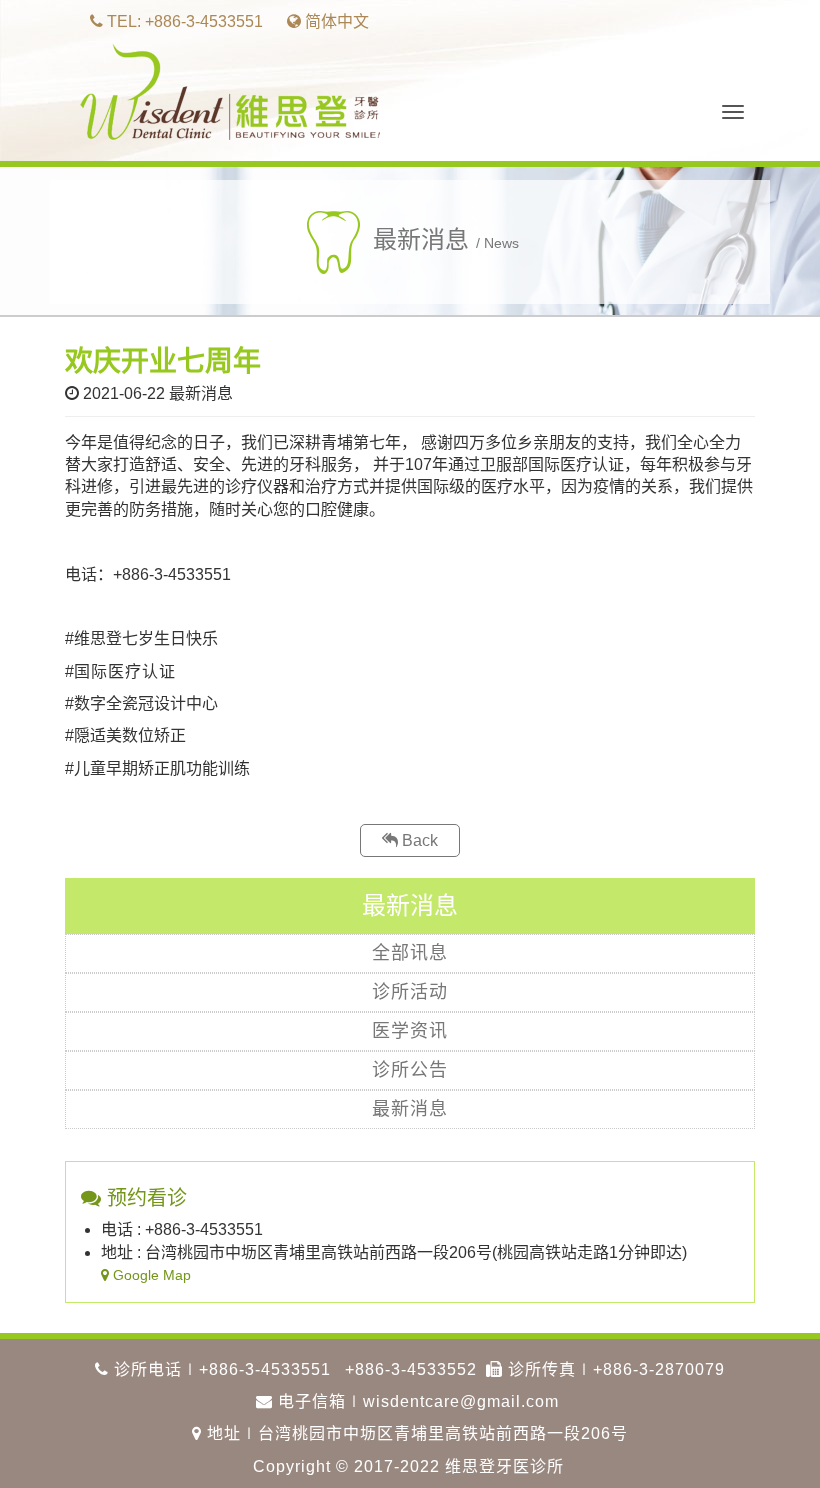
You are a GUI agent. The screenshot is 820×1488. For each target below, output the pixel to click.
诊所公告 (410, 1070)
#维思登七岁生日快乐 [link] (141, 638)
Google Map (150, 1275)
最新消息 (410, 1109)
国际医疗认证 (125, 671)
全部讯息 (410, 953)
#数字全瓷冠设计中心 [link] (141, 703)
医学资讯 (410, 1031)
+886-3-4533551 (265, 1369)
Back (418, 840)
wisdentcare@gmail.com (461, 1401)
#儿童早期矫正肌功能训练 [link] (157, 768)
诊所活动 (410, 992)
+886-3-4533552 (411, 1369)
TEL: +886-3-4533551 (183, 21)
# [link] (69, 671)
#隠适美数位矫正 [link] (125, 735)
